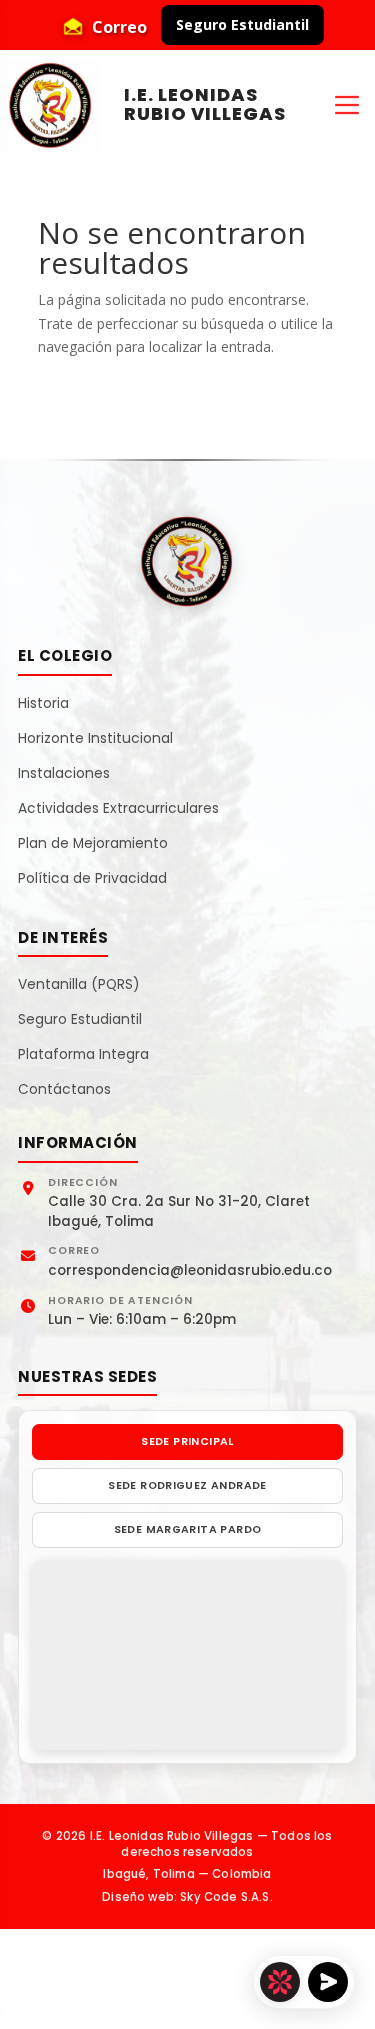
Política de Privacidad (92, 879)
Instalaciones (64, 774)
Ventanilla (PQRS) (79, 985)
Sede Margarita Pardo (188, 1529)
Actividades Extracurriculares (118, 809)
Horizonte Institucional (95, 739)
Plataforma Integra (83, 1055)
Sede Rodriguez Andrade (187, 1485)
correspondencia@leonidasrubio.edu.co (190, 1270)
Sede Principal (187, 1441)
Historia (43, 704)
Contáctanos (64, 1090)
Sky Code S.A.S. (226, 1897)
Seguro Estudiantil (242, 24)
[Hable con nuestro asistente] (304, 1982)
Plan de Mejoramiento (93, 844)
